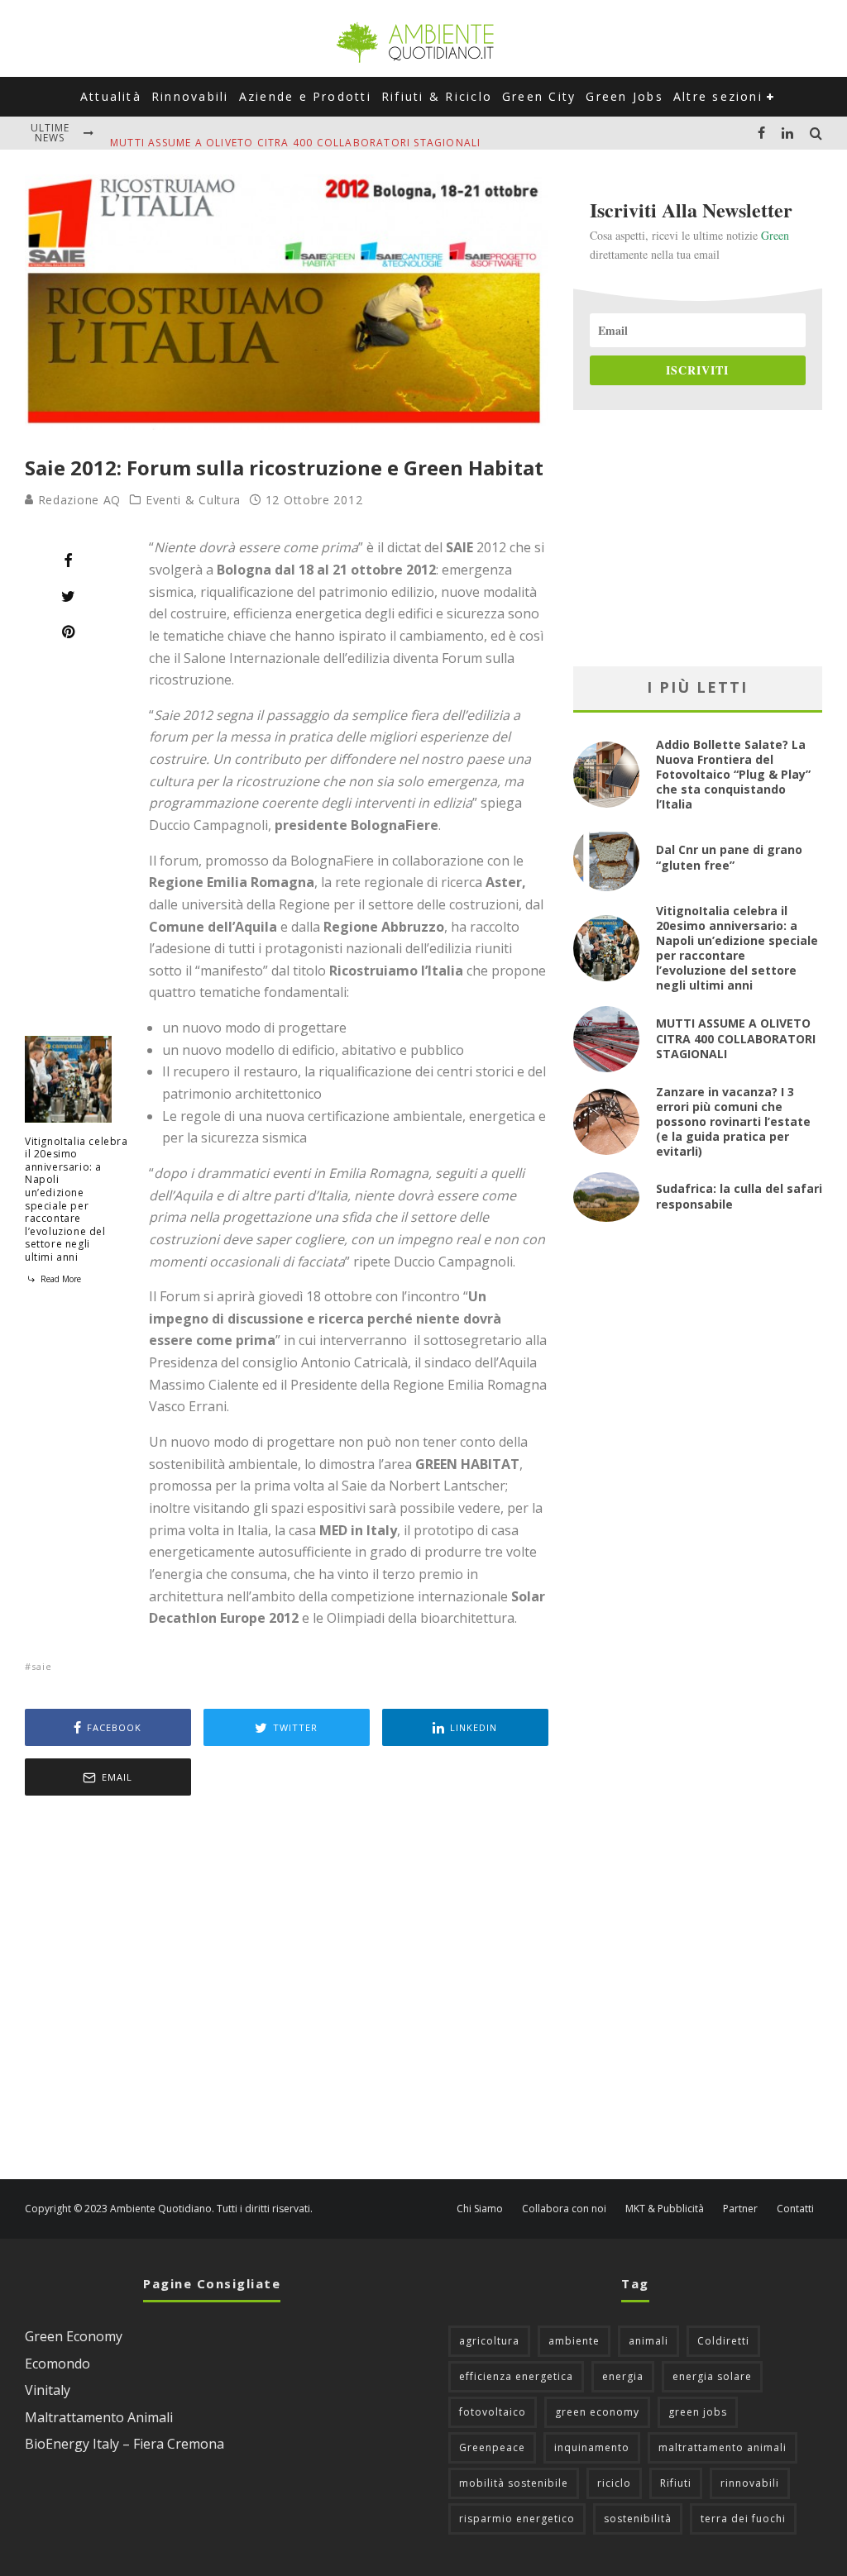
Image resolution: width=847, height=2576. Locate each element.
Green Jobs (624, 96)
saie (42, 1666)
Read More (60, 1279)
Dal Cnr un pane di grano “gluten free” (729, 857)
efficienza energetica (516, 2376)
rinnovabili (750, 2483)
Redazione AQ (77, 500)
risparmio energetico (517, 2519)
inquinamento (592, 2447)
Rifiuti (676, 2483)
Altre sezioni (718, 96)
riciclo (614, 2483)
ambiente (574, 2341)
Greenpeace (492, 2447)
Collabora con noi (564, 2209)
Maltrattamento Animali (99, 2417)
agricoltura (489, 2341)
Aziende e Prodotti (305, 96)
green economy (597, 2412)
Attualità (111, 96)
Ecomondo (57, 2364)
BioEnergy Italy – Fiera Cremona (124, 2444)
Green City (539, 96)
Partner (740, 2209)
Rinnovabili (190, 96)
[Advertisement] (287, 1989)
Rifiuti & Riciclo (437, 96)
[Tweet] (68, 596)
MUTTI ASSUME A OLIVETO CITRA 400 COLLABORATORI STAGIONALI (295, 133)
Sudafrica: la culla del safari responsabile (739, 1196)
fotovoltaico (493, 2412)
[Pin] (68, 632)
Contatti (795, 2209)
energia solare (712, 2376)
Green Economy (74, 2336)
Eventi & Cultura (193, 500)
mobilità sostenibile (514, 2483)
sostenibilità (638, 2519)
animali (648, 2341)
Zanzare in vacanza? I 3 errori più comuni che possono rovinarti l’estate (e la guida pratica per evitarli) (733, 1122)
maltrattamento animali (723, 2447)
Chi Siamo (480, 2209)
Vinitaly (48, 2390)
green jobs (698, 2412)
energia (623, 2376)
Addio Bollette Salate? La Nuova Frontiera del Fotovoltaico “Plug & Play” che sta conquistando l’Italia (733, 775)
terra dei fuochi (743, 2519)
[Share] (68, 561)
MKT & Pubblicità (665, 2209)
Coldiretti (723, 2341)
